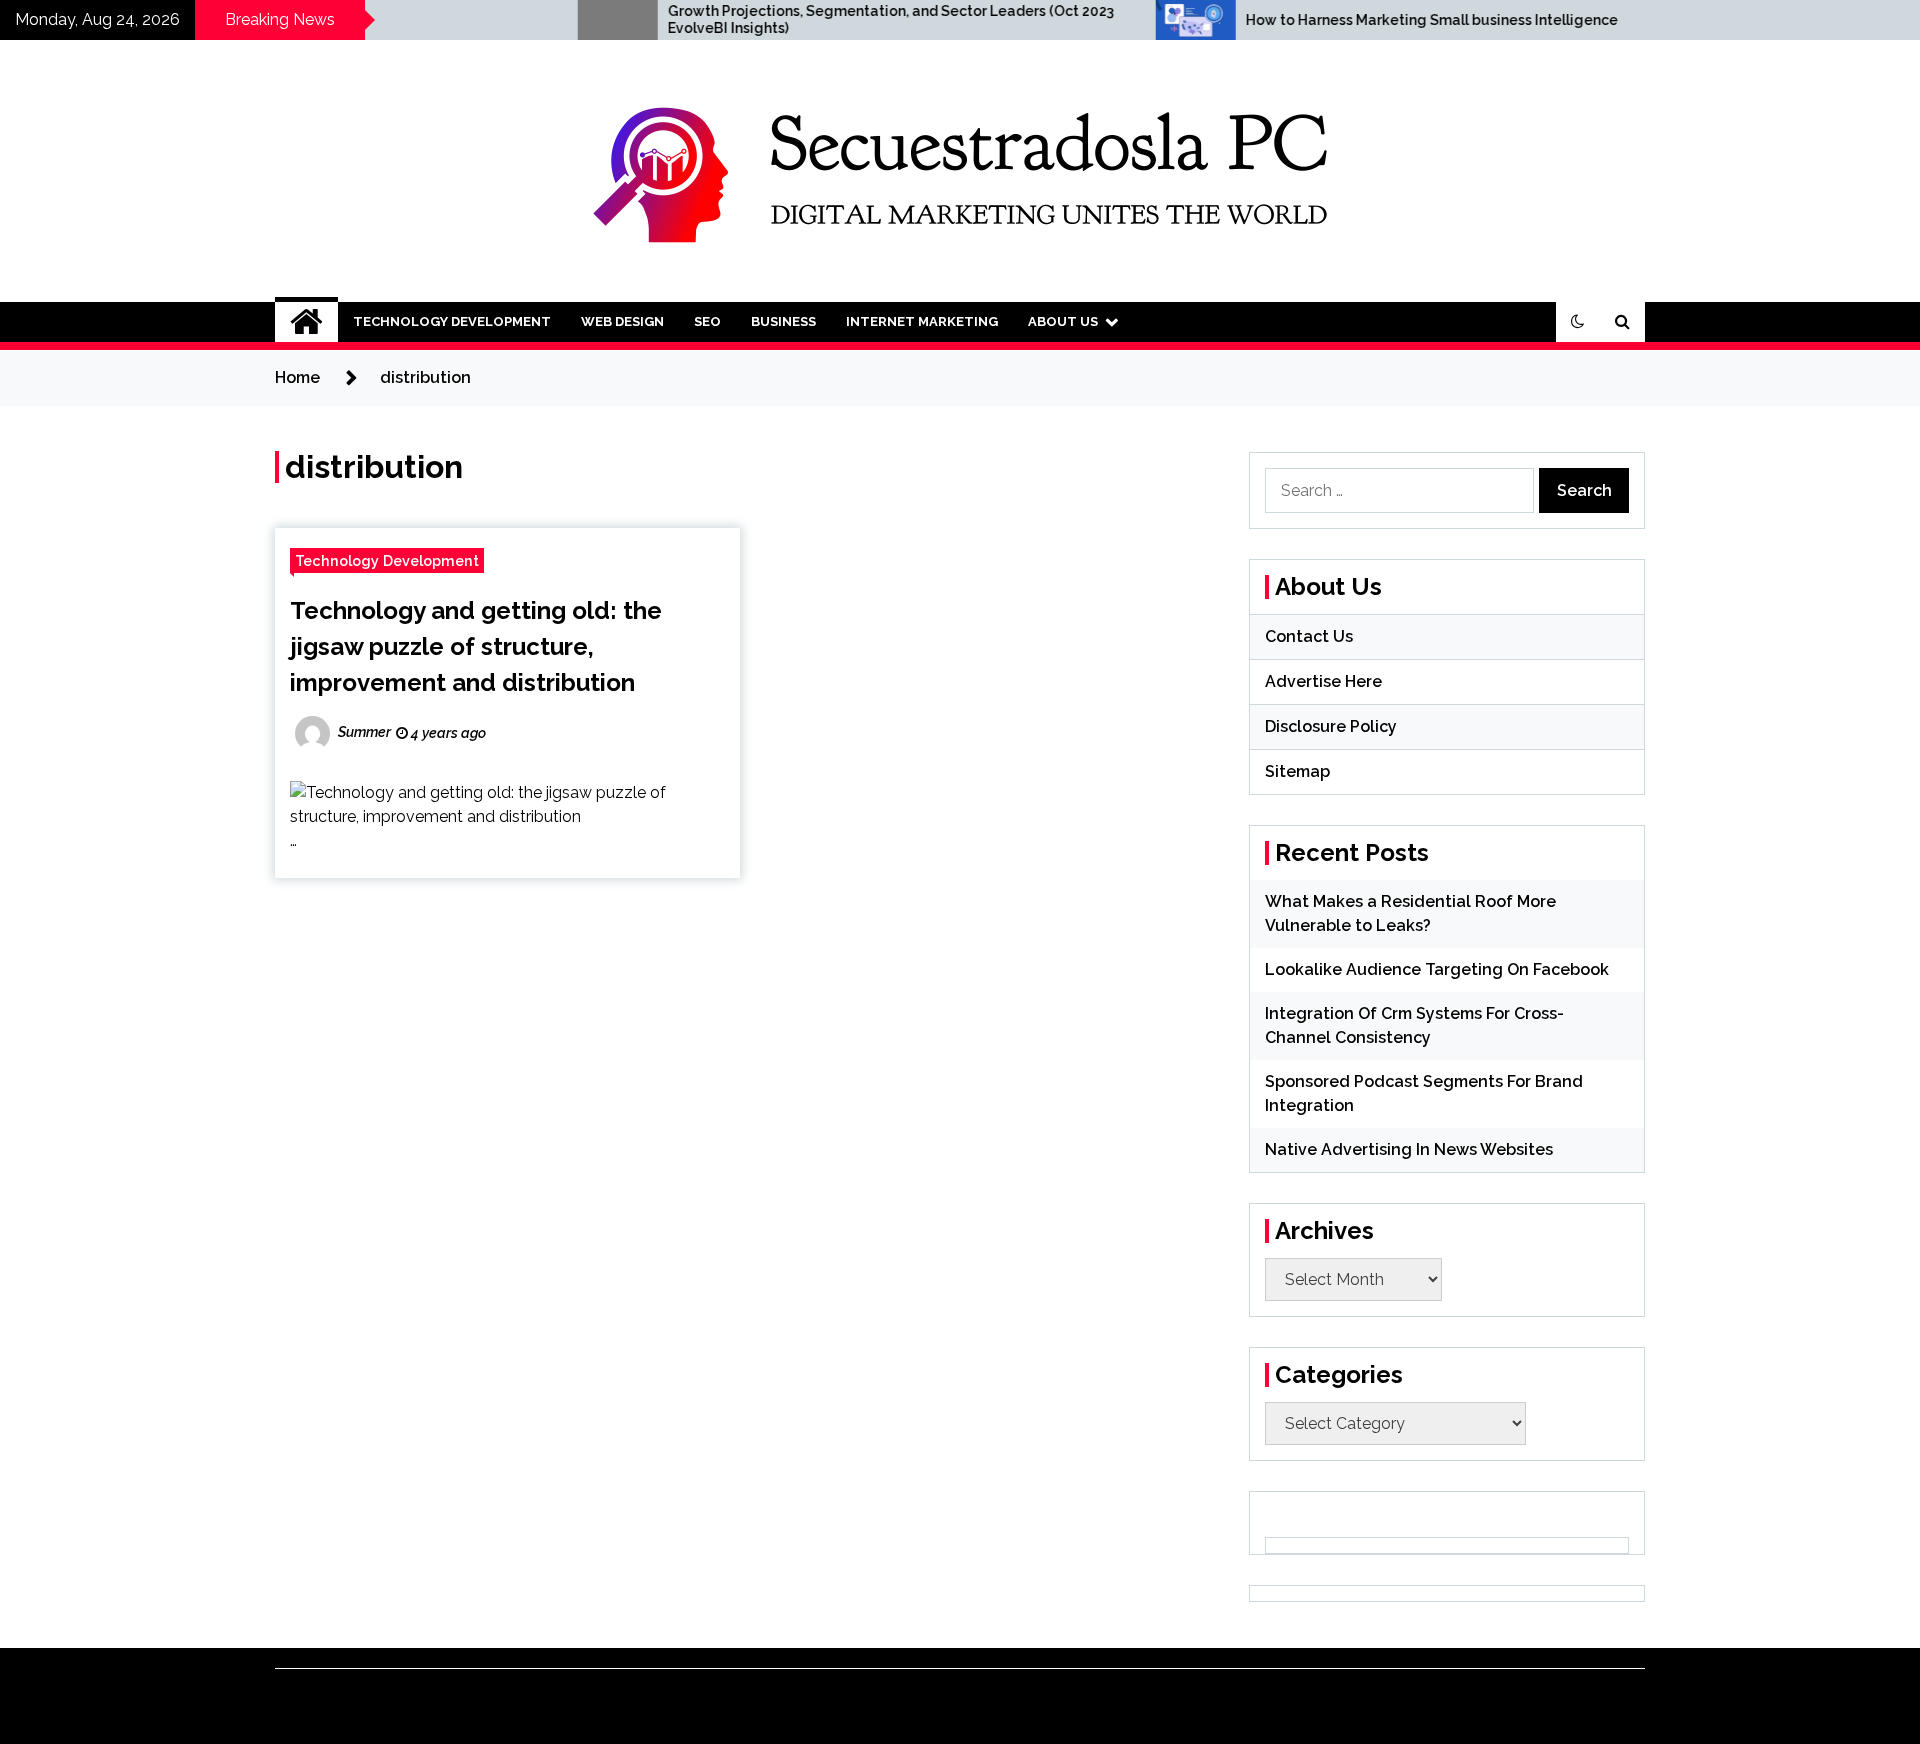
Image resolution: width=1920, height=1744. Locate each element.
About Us (1063, 321)
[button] (1578, 322)
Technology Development (452, 321)
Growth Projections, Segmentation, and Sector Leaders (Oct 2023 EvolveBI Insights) (807, 19)
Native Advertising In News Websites (1409, 1149)
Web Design (622, 321)
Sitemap (1297, 771)
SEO (707, 321)
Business (783, 321)
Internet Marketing (922, 321)
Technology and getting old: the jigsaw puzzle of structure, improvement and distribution (476, 646)
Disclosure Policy (1331, 726)
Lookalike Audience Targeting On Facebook (1437, 969)
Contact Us (1309, 636)
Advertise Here (1323, 681)
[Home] (306, 322)
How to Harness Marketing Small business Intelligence (1348, 20)
